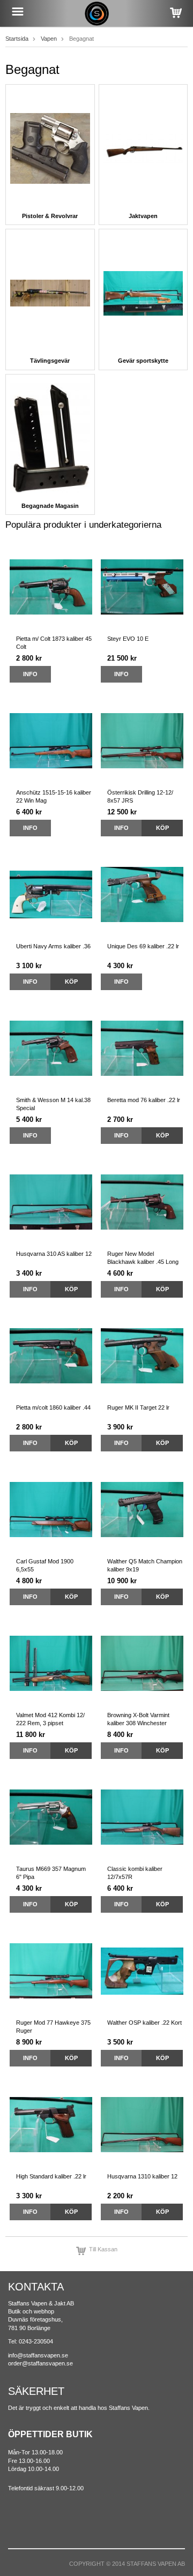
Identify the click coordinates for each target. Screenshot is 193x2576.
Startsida (17, 39)
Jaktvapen (143, 216)
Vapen (49, 39)
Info (30, 674)
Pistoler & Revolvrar (50, 216)
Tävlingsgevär (50, 361)
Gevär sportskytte (143, 361)
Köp (162, 828)
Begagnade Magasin (50, 506)
